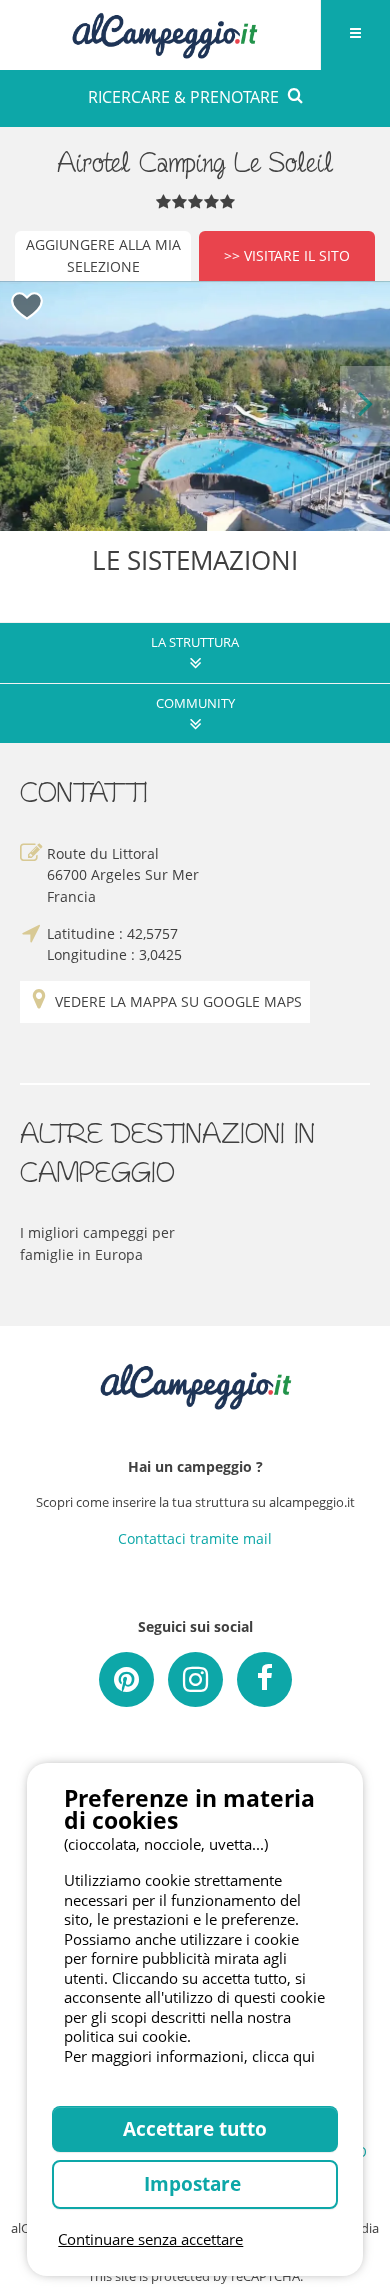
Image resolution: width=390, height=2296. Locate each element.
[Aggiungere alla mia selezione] (27, 306)
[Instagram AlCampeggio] (195, 1679)
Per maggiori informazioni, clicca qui (189, 2056)
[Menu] (355, 35)
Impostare (195, 2183)
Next (365, 405)
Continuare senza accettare (150, 2239)
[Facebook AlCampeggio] (264, 1679)
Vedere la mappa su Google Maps (178, 1001)
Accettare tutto (195, 2128)
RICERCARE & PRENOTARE (183, 97)
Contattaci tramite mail (195, 1538)
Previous (25, 405)
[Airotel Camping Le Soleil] (195, 406)
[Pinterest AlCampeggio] (126, 1679)
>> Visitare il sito (287, 255)
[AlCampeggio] (164, 32)
